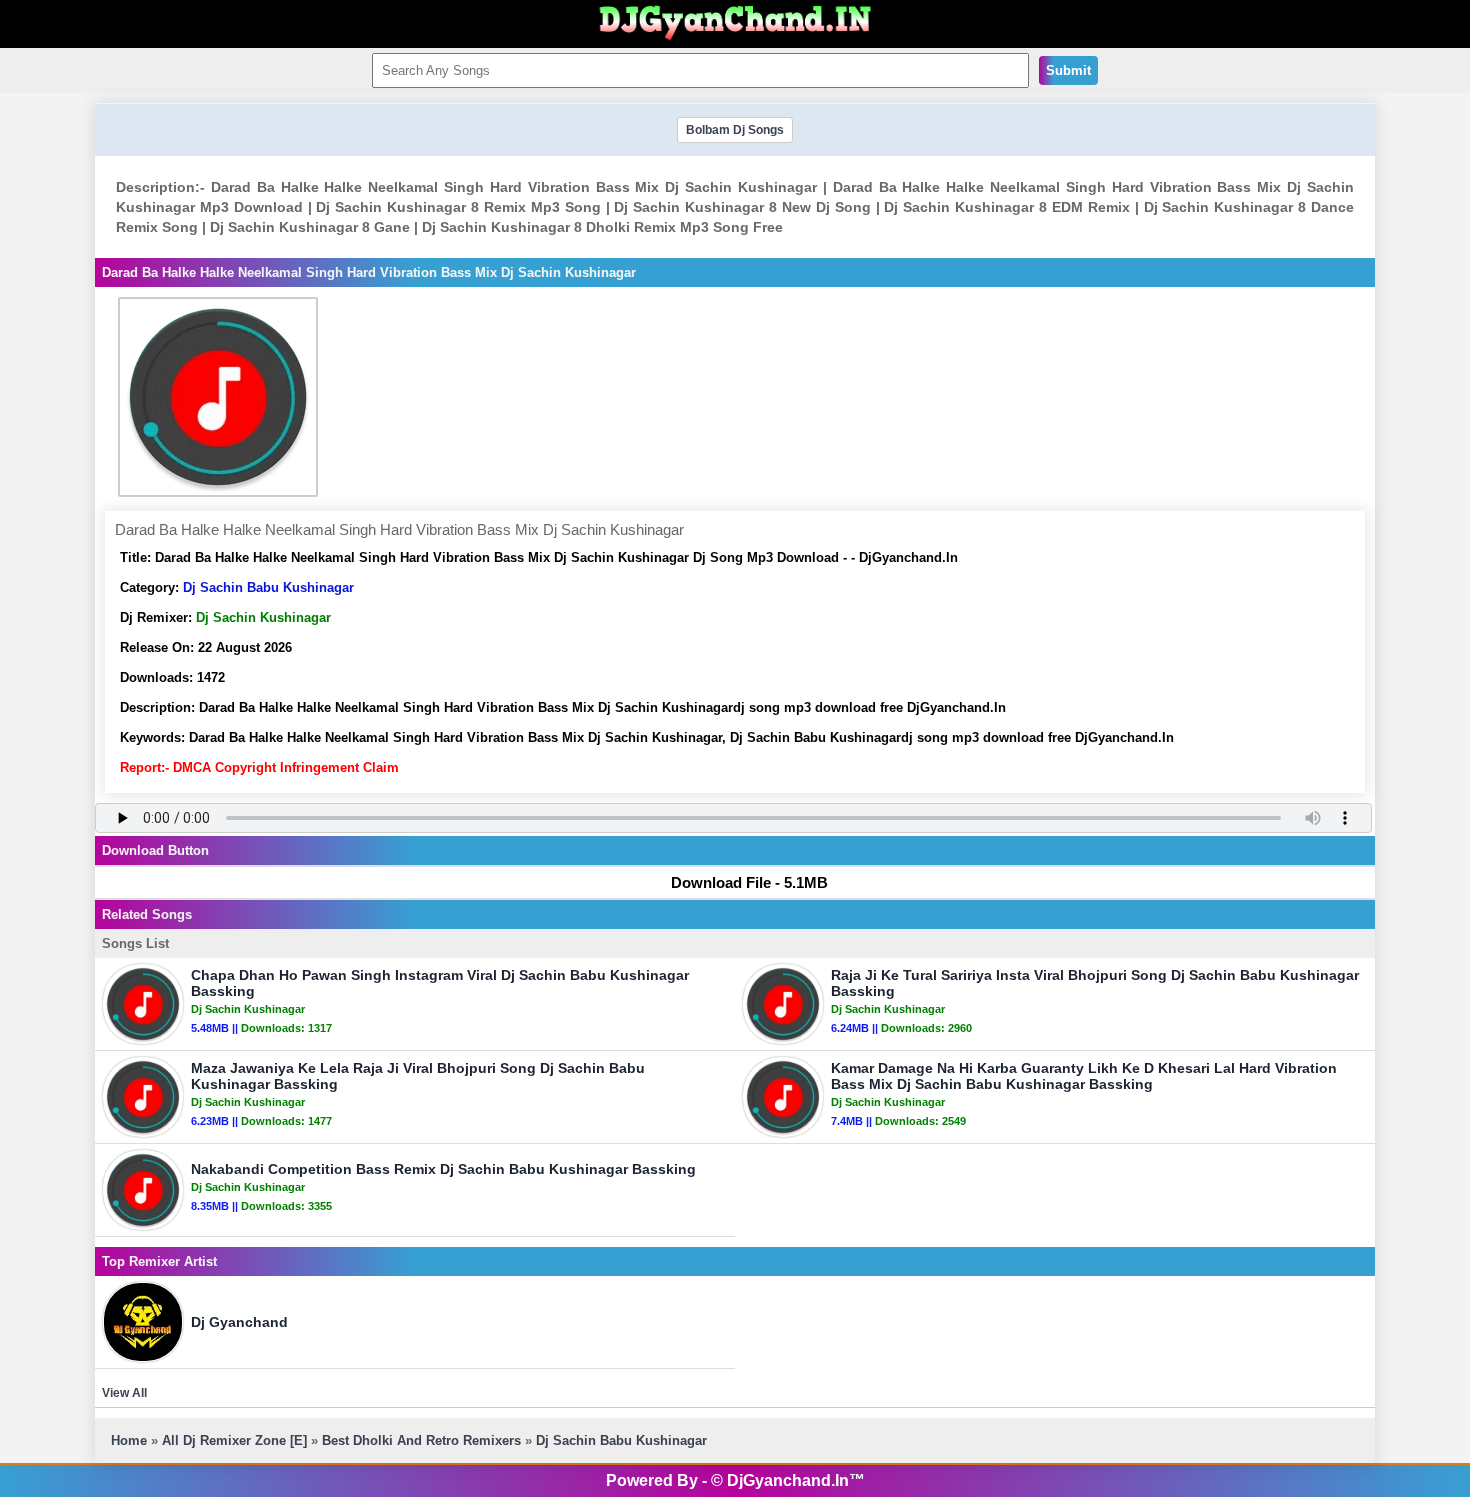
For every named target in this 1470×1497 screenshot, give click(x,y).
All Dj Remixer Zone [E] (234, 1440)
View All (124, 1393)
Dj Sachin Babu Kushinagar (268, 587)
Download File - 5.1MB (749, 882)
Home (129, 1440)
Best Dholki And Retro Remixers (421, 1440)
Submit (1068, 70)
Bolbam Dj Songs (735, 130)
